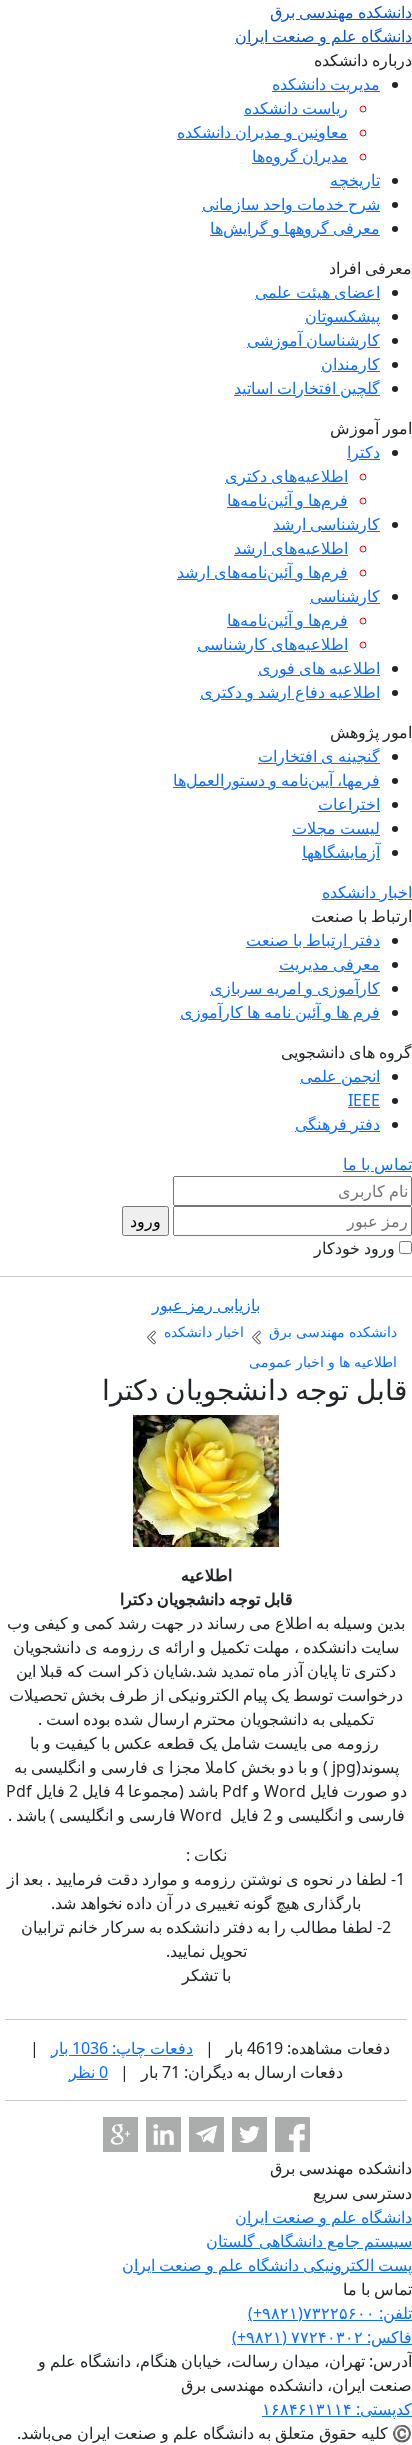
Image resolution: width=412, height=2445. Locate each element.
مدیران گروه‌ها (300, 156)
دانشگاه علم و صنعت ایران (323, 2217)
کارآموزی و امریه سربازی (295, 988)
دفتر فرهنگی (337, 1124)
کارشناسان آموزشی (313, 340)
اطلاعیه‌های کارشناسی (272, 644)
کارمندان (350, 364)
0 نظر (88, 2072)
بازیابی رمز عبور (206, 1305)
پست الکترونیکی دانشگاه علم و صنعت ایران (267, 2265)
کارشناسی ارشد (326, 524)
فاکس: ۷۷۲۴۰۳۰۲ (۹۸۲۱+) (322, 2337)
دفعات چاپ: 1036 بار (122, 2048)
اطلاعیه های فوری (319, 668)
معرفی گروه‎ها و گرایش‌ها (295, 228)
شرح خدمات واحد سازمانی (291, 204)
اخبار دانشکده (367, 892)
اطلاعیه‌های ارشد (291, 548)
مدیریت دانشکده (326, 84)
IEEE (364, 1100)
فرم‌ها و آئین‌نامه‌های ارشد (262, 572)
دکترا (363, 452)
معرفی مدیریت (329, 964)
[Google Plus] (120, 2134)
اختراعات (349, 804)
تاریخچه (355, 180)
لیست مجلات (336, 828)
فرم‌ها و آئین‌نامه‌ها (287, 500)
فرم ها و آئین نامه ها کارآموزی (280, 1012)
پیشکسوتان (342, 316)
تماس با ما (377, 1164)
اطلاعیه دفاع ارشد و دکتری (290, 692)
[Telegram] (206, 2134)
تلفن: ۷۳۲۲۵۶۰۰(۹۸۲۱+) (330, 2313)
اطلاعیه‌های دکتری (286, 476)
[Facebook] (292, 2134)
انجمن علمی (340, 1076)
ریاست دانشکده (296, 108)
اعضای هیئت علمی (317, 292)
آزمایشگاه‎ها (341, 852)
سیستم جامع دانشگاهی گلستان (309, 2241)
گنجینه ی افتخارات (319, 756)
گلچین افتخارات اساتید (307, 388)
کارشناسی (345, 596)
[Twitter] (249, 2134)
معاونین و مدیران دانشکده (262, 132)
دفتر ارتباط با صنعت (313, 940)
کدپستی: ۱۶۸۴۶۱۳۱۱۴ (337, 2409)
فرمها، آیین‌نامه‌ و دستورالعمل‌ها (276, 780)
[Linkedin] (163, 2134)
